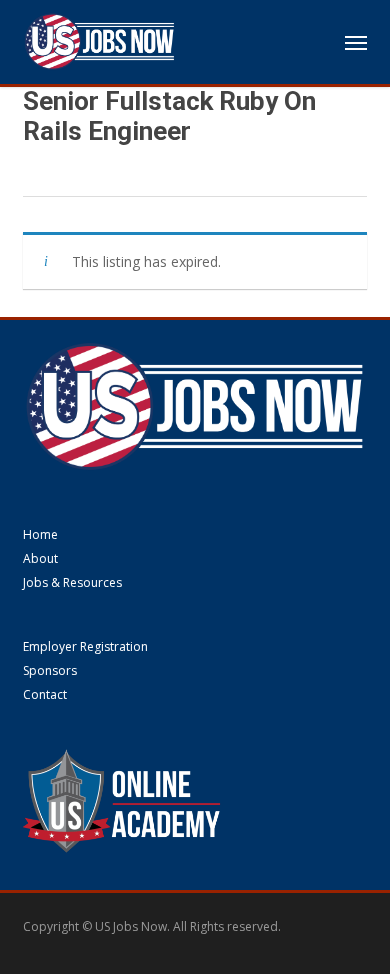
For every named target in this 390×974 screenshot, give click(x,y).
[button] (356, 42)
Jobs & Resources (72, 583)
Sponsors (50, 671)
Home (40, 535)
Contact (45, 695)
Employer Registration (85, 647)
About (40, 559)
